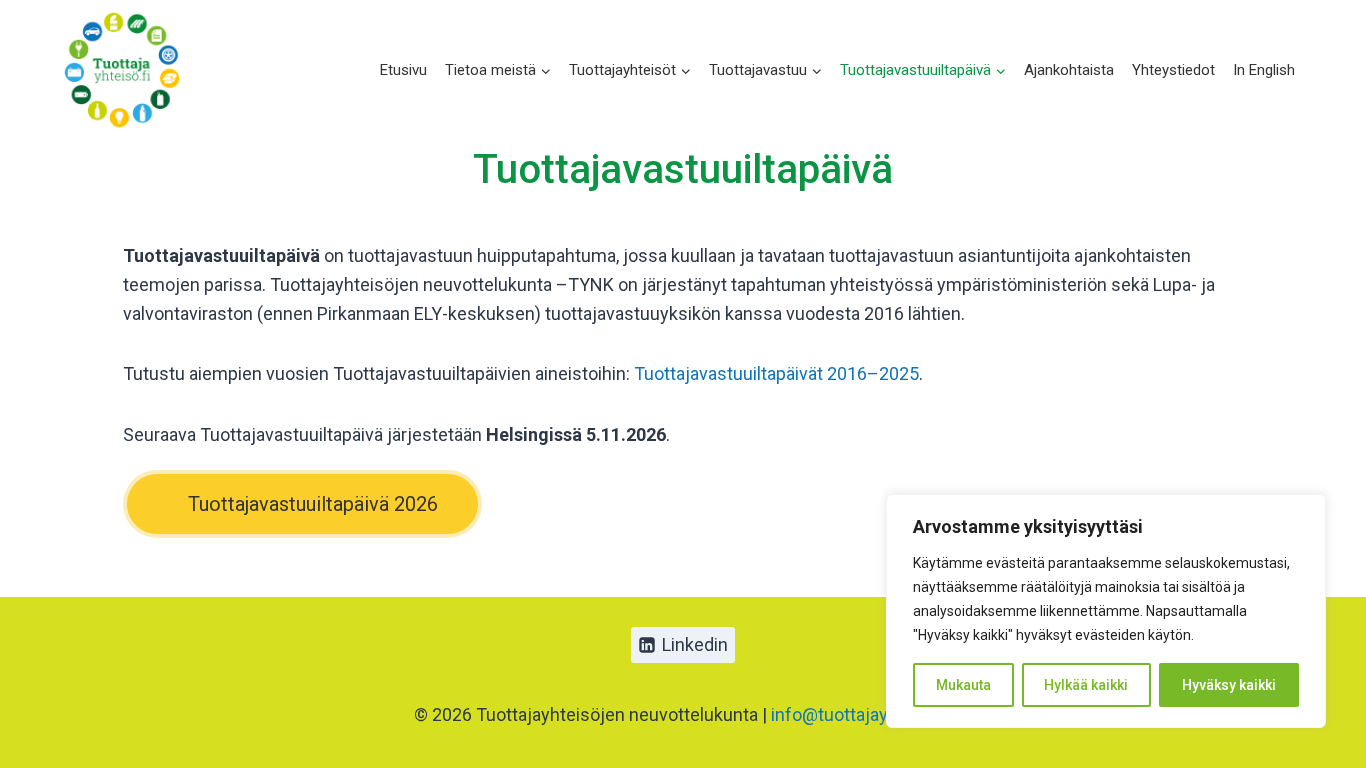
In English (1264, 70)
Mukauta (963, 685)
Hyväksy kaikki (1229, 685)
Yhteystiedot (1173, 70)
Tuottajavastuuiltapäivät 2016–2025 (776, 373)
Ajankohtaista (1069, 70)
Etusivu (403, 70)
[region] (1106, 611)
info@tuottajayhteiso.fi (861, 714)
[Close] (1305, 511)
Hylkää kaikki (1086, 685)
